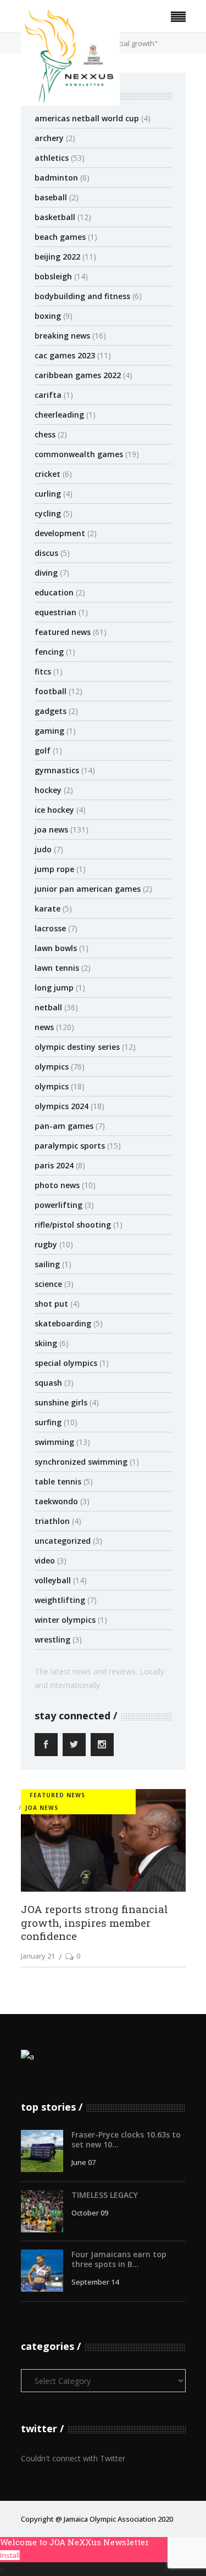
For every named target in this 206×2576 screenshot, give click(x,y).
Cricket (48, 474)
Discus (46, 553)
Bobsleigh (53, 276)
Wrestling (52, 1639)
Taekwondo (56, 1501)
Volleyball (53, 1580)
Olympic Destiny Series (77, 1047)
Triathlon (52, 1521)
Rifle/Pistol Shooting (73, 1225)
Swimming (54, 1442)
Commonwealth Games (79, 454)
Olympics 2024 (62, 1106)
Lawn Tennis (57, 968)
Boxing (48, 316)
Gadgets (51, 711)
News (44, 1027)
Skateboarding (63, 1323)
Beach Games (60, 237)
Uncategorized (63, 1541)
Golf (43, 750)
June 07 (83, 2162)
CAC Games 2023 (65, 355)
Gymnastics (57, 770)
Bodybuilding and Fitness (82, 296)
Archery (49, 138)
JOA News (51, 829)
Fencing (49, 652)
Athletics (52, 158)
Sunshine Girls (61, 1402)
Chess (45, 434)
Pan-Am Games (64, 1126)
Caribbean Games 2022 (78, 375)
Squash (48, 1383)
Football (51, 691)
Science (48, 1284)
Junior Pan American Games (88, 889)
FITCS (43, 671)
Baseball (51, 197)
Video (45, 1560)
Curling (48, 494)
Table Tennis (58, 1481)
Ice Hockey (54, 810)
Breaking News (62, 336)
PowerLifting (59, 1205)
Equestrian (55, 612)
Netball (48, 1007)
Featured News (63, 632)
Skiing (46, 1343)
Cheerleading (59, 415)
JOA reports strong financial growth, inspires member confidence (94, 1922)
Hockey (48, 790)
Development (60, 533)
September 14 (95, 2282)
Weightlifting (60, 1600)
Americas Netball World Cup (87, 118)
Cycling (48, 513)
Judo (43, 849)
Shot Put (51, 1304)
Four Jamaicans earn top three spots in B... (119, 2259)
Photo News (57, 1185)
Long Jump (54, 988)
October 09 (90, 2213)
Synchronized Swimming (81, 1462)
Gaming (49, 731)
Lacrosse (50, 928)
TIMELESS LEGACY (105, 2195)
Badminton (56, 178)
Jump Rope (54, 869)
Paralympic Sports (70, 1146)
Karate (48, 909)
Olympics (52, 1067)
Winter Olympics (65, 1620)
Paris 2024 (54, 1165)
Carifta (48, 395)
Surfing (48, 1422)
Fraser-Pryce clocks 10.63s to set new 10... (126, 2139)
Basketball (55, 217)
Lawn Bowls (56, 948)
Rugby (46, 1244)
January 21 (38, 1956)
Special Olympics (66, 1363)
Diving (46, 573)
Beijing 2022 (57, 257)
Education (54, 592)
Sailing (47, 1264)
